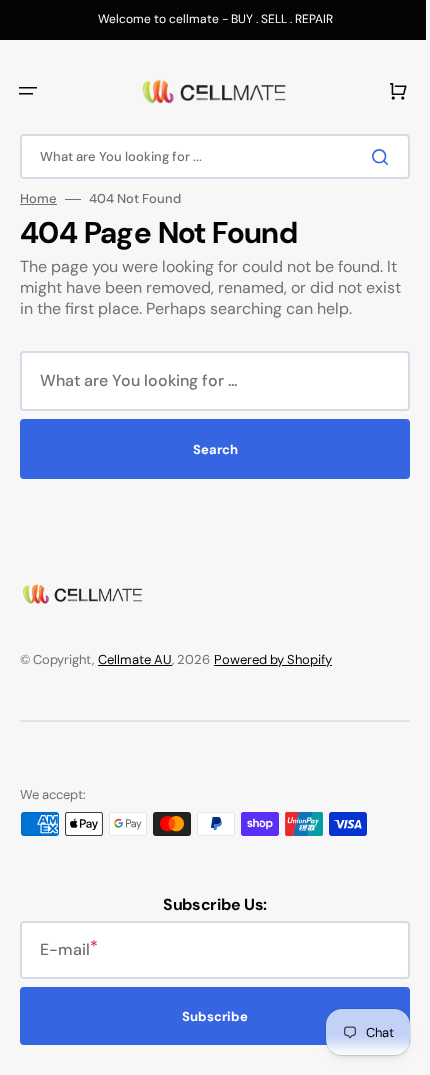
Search (207, 449)
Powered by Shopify (273, 659)
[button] (28, 91)
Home (38, 199)
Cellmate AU (135, 659)
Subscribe (208, 1016)
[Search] (369, 157)
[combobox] (207, 156)
